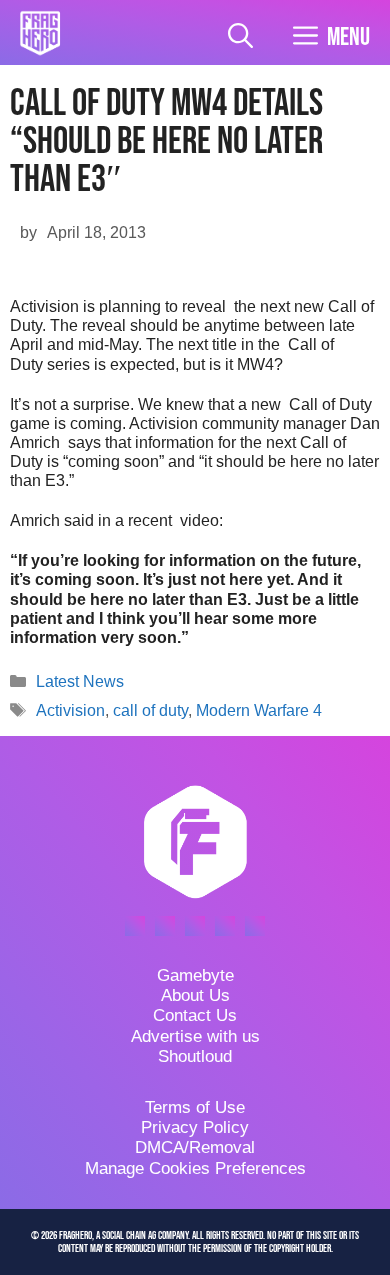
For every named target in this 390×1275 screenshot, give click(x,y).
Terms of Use (195, 1107)
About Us (195, 995)
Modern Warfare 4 (259, 710)
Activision (70, 710)
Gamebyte (195, 975)
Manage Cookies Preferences (195, 1168)
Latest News (80, 681)
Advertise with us (195, 1036)
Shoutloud (195, 1056)
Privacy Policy (195, 1127)
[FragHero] (40, 33)
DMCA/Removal (195, 1147)
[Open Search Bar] (240, 37)
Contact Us (195, 1015)
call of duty (150, 710)
